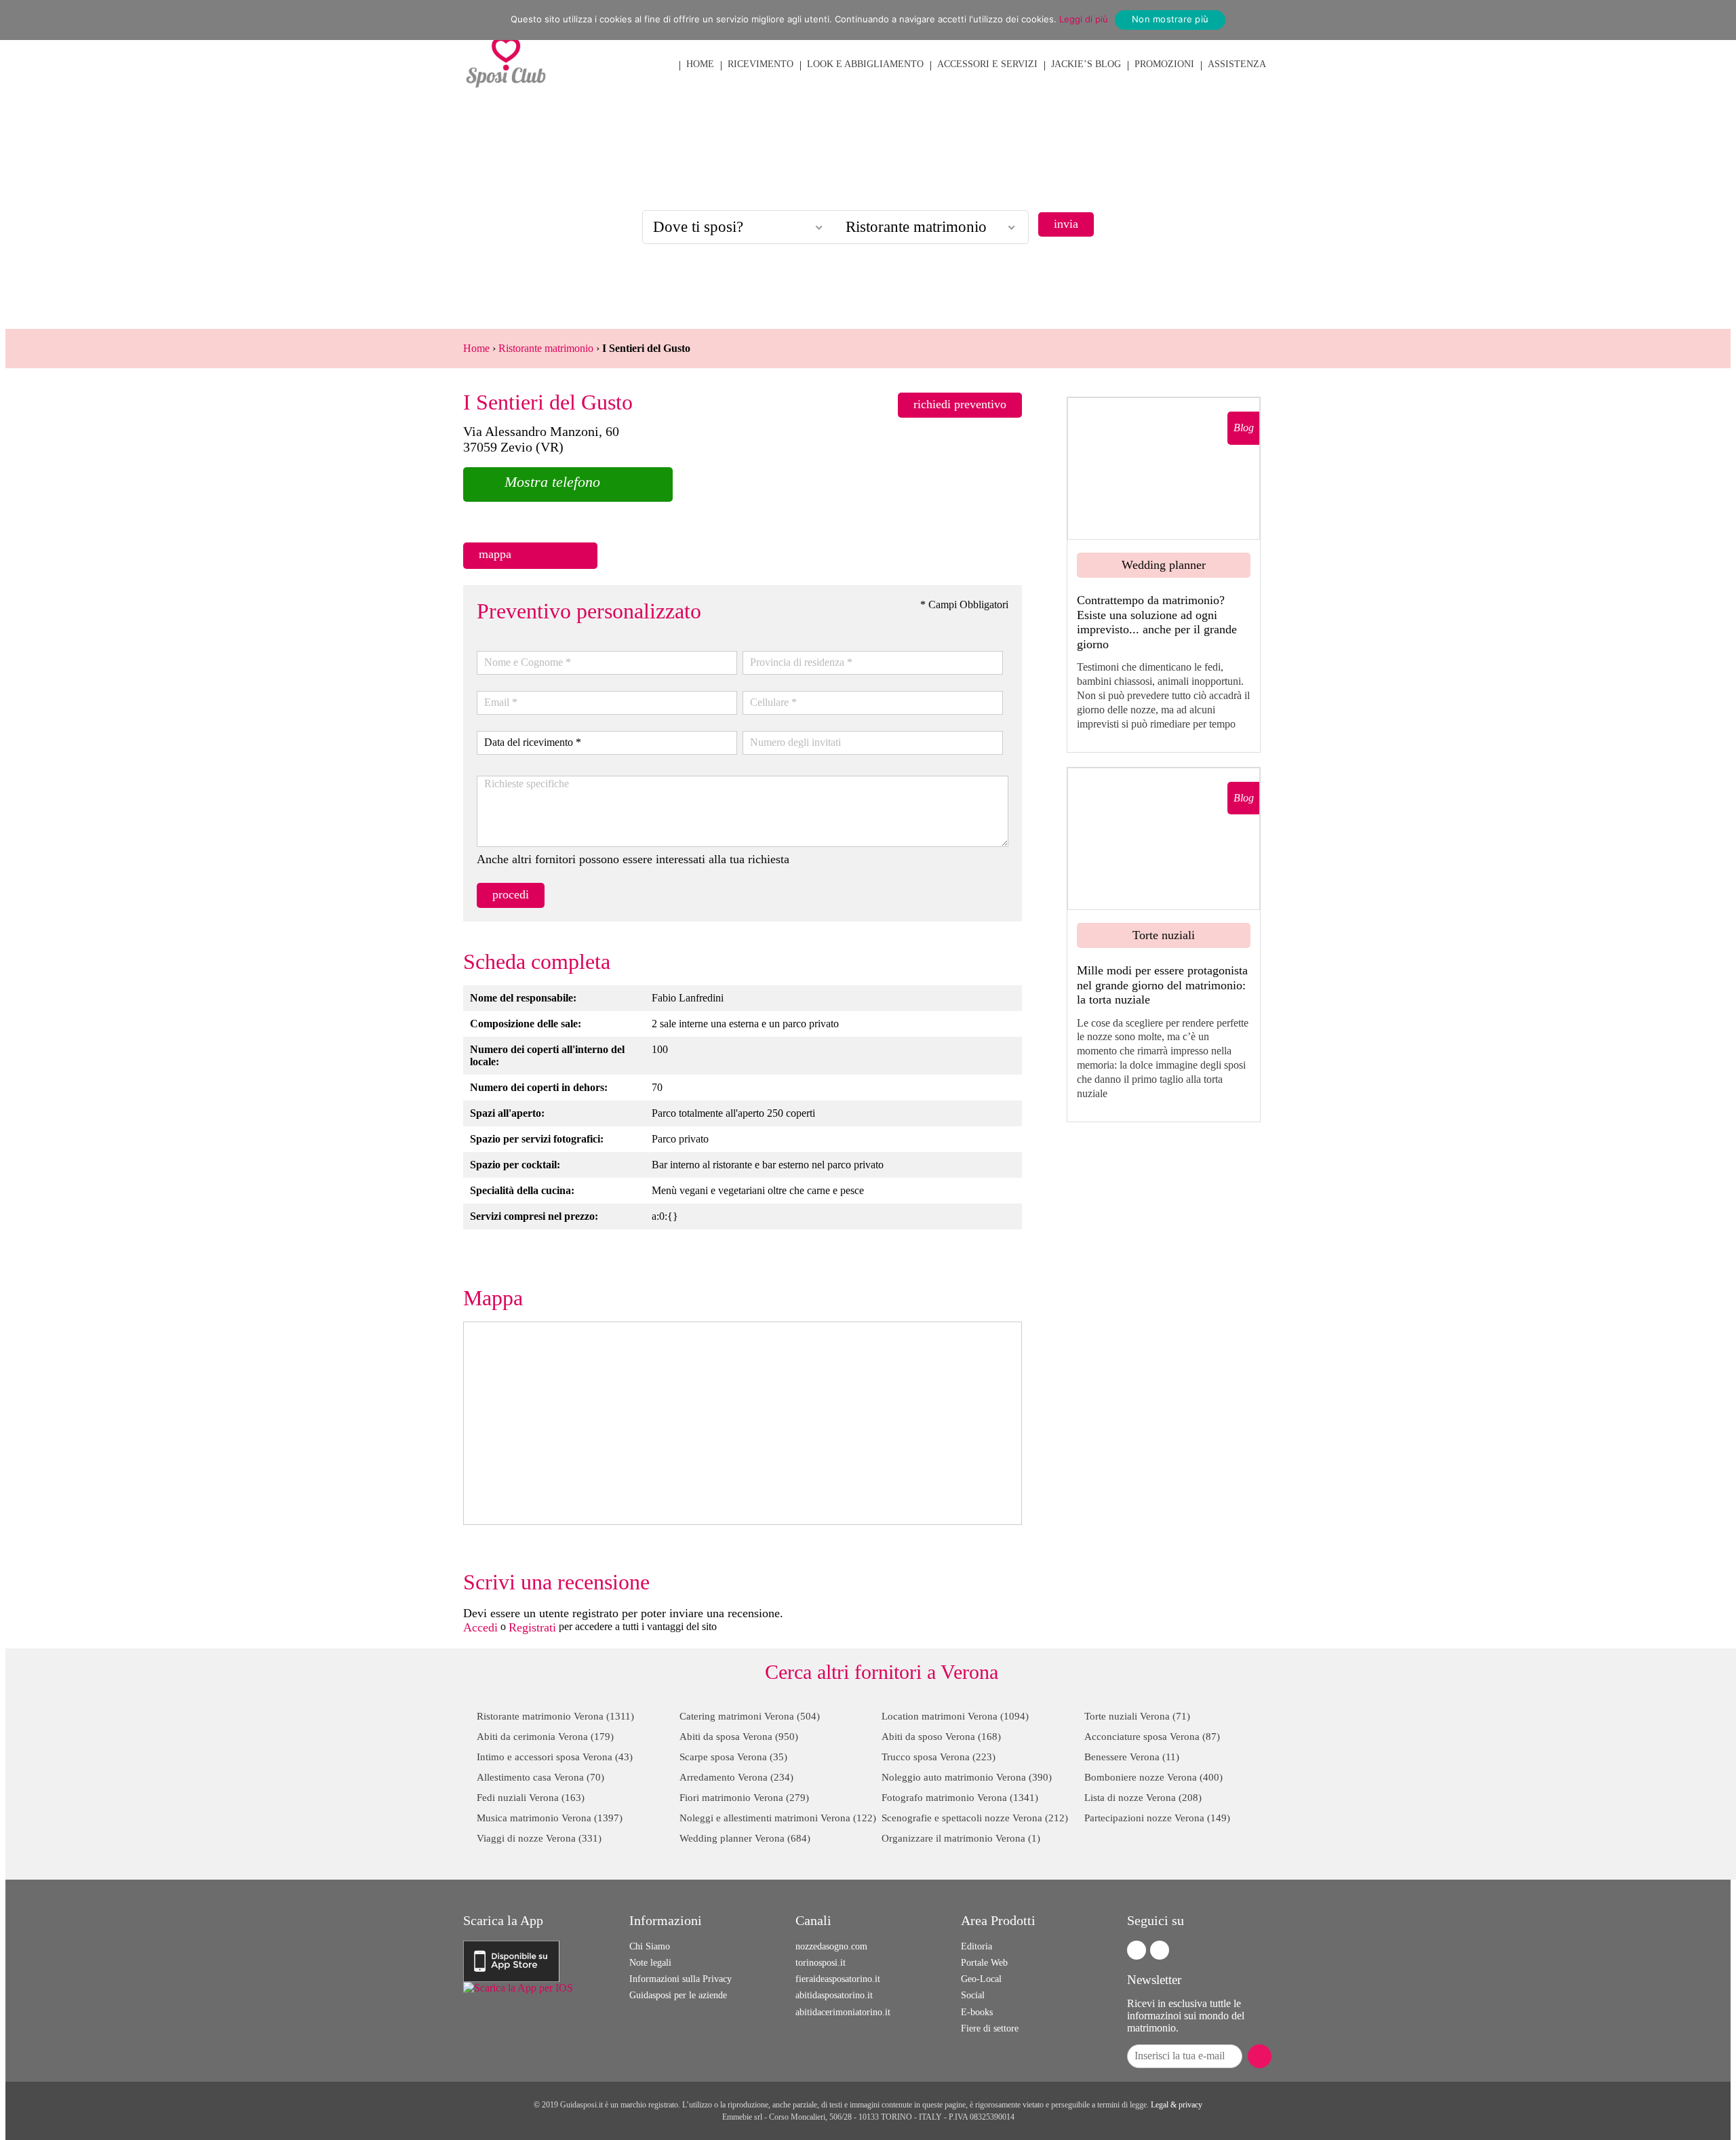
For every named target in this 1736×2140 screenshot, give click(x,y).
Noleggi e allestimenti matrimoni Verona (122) (778, 1818)
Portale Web (984, 1963)
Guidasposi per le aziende (678, 1995)
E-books (977, 2012)
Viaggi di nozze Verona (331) (539, 1838)
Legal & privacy (1177, 2105)
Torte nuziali (1164, 935)
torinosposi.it (821, 1963)
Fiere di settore (990, 2028)
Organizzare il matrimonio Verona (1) (961, 1838)
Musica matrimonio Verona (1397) (550, 1818)
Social (973, 1995)
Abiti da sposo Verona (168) (941, 1737)
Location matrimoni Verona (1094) (955, 1716)
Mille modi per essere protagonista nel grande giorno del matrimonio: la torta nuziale (1162, 985)
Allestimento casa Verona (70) (540, 1777)
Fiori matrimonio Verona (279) (744, 1798)
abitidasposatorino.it (834, 1995)
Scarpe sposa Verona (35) (733, 1757)
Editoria (976, 1946)
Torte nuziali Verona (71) (1137, 1716)
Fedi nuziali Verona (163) (531, 1798)
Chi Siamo (650, 1946)
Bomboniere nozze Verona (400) (1153, 1777)
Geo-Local (981, 1979)
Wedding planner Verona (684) (745, 1838)
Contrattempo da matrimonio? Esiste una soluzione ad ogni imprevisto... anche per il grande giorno (1157, 622)
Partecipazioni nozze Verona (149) (1157, 1818)
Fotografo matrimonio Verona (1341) (960, 1798)
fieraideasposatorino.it (838, 1979)
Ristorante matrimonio (546, 348)
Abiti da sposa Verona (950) (739, 1737)
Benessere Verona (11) (1132, 1757)
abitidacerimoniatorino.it (843, 2012)
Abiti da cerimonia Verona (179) (545, 1737)
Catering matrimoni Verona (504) (750, 1716)
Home (476, 348)
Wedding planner (1164, 565)
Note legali (650, 1963)
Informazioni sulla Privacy (680, 1979)
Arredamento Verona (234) (736, 1777)
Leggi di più (1084, 19)
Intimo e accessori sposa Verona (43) (555, 1757)
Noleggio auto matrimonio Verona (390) (967, 1777)
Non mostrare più (1170, 19)
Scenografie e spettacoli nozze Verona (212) (975, 1818)
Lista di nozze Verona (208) (1143, 1798)
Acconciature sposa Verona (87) (1152, 1737)
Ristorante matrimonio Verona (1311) (555, 1716)
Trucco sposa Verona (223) (939, 1757)
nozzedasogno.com (831, 1946)
